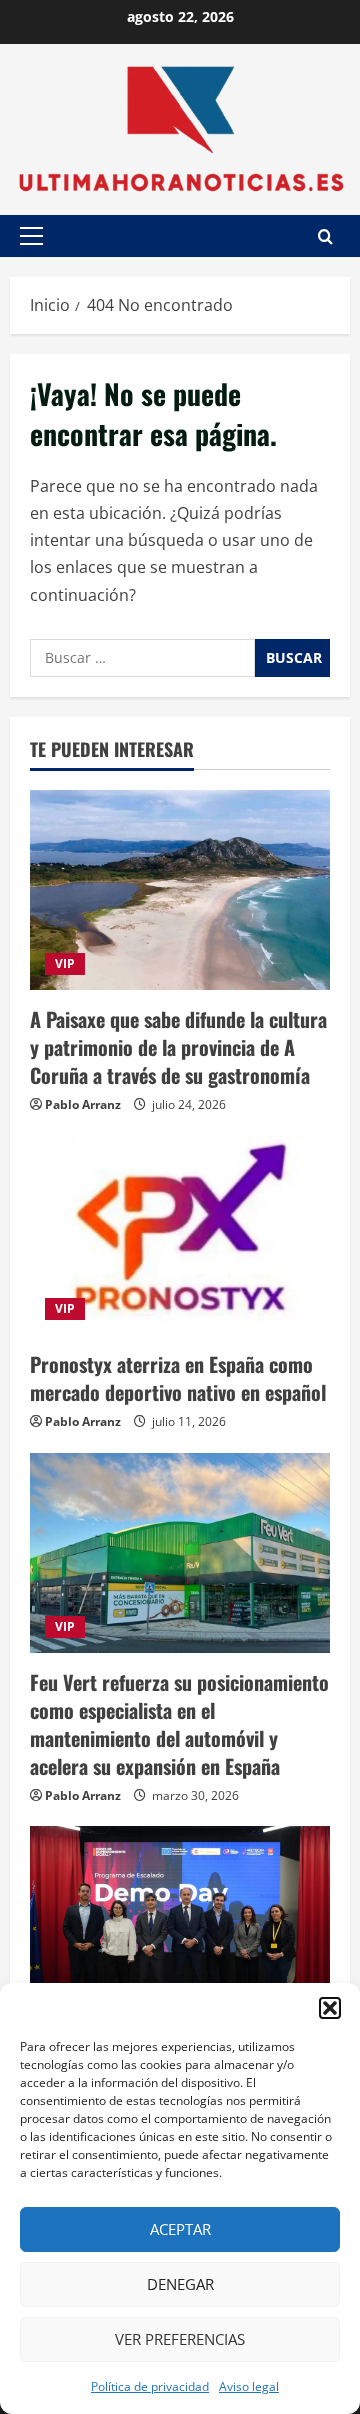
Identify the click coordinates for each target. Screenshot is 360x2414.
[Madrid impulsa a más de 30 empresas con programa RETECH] (180, 1926)
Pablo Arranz (83, 1104)
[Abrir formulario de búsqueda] (325, 236)
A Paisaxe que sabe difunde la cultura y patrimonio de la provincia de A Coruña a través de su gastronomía (178, 1047)
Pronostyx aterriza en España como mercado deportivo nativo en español (178, 1378)
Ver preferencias (180, 2339)
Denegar (180, 2284)
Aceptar (180, 2229)
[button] (330, 2008)
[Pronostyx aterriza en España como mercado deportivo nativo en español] (180, 1235)
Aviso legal (249, 2386)
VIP (65, 963)
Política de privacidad (150, 2386)
